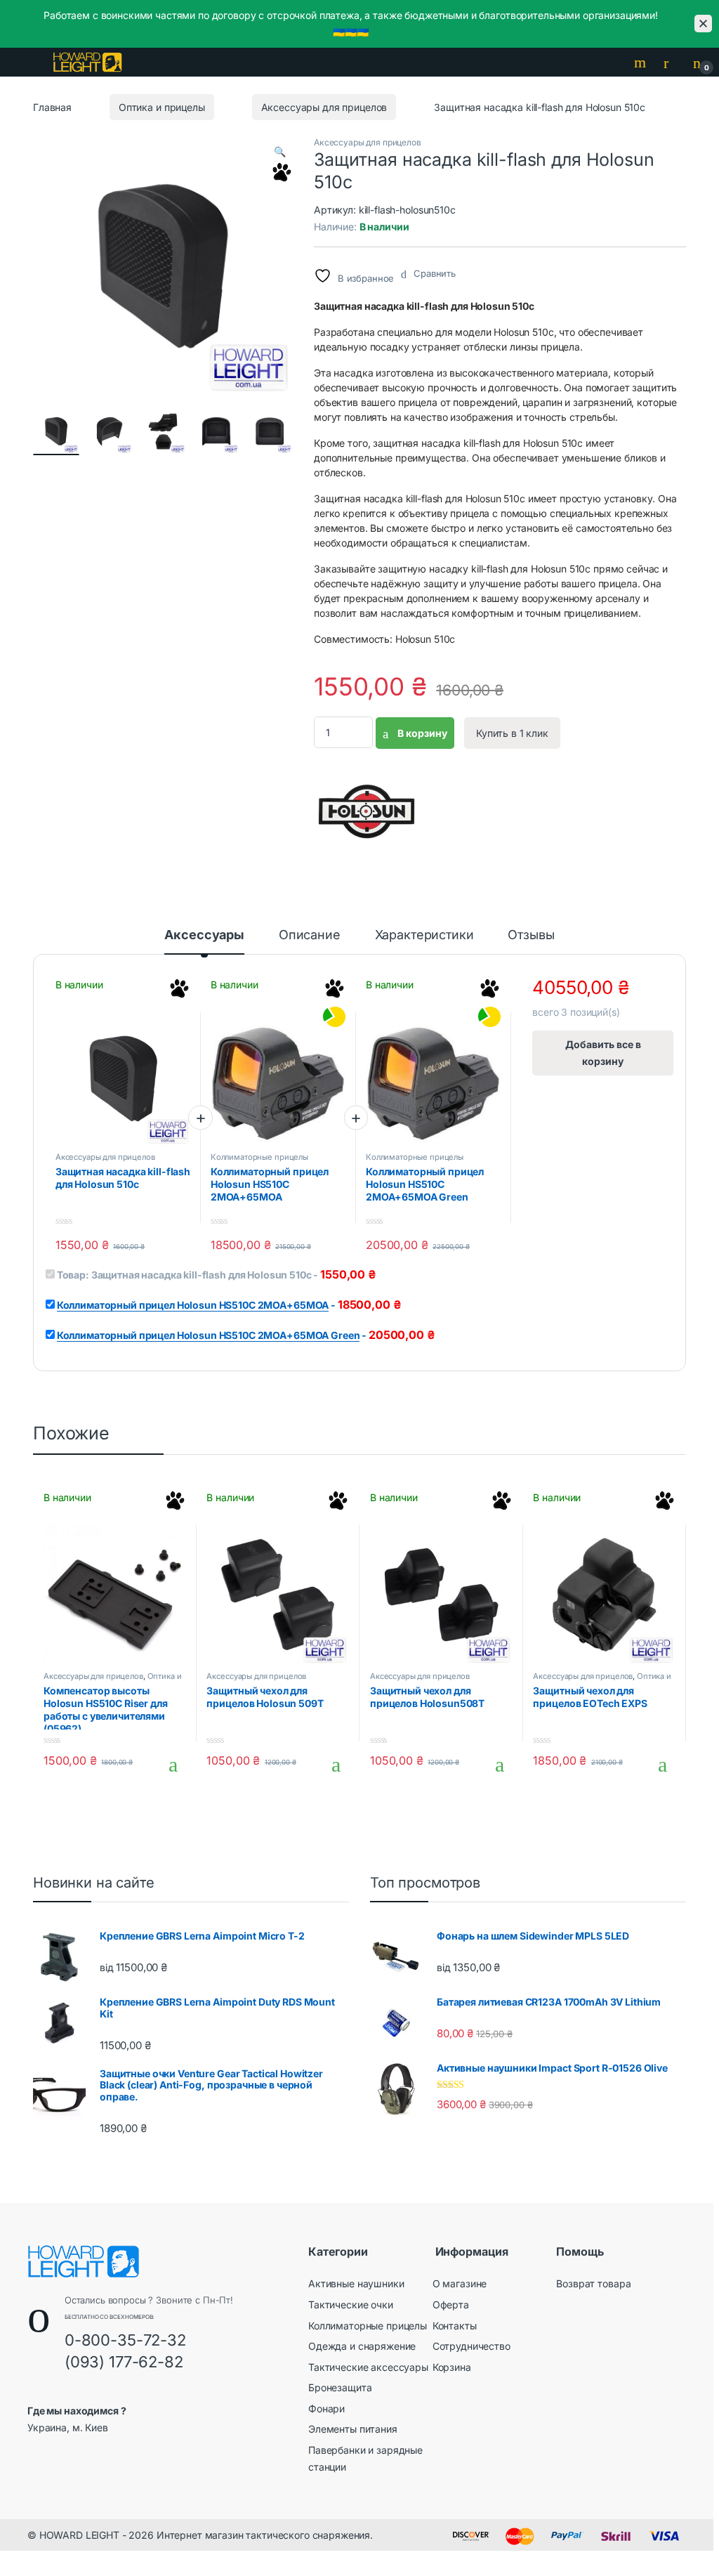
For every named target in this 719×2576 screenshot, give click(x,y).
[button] (280, 152)
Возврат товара (593, 2283)
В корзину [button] (167, 1765)
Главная (52, 107)
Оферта (451, 2304)
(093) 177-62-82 (124, 2362)
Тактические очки (351, 2304)
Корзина (452, 2367)
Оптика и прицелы (162, 107)
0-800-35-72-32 (125, 2340)
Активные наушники (356, 2283)
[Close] (703, 24)
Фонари (326, 2408)
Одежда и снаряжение (362, 2346)
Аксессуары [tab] (204, 935)
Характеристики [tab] (424, 935)
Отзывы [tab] (531, 935)
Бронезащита (340, 2387)
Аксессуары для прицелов (324, 107)
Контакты (455, 2326)
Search (642, 63)
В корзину (421, 733)
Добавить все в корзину (603, 1053)
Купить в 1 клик (512, 733)
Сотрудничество (471, 2346)
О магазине (460, 2283)
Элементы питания (353, 2429)
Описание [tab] (310, 935)
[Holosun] (367, 811)
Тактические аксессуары (368, 2367)
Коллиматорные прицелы (259, 1157)
